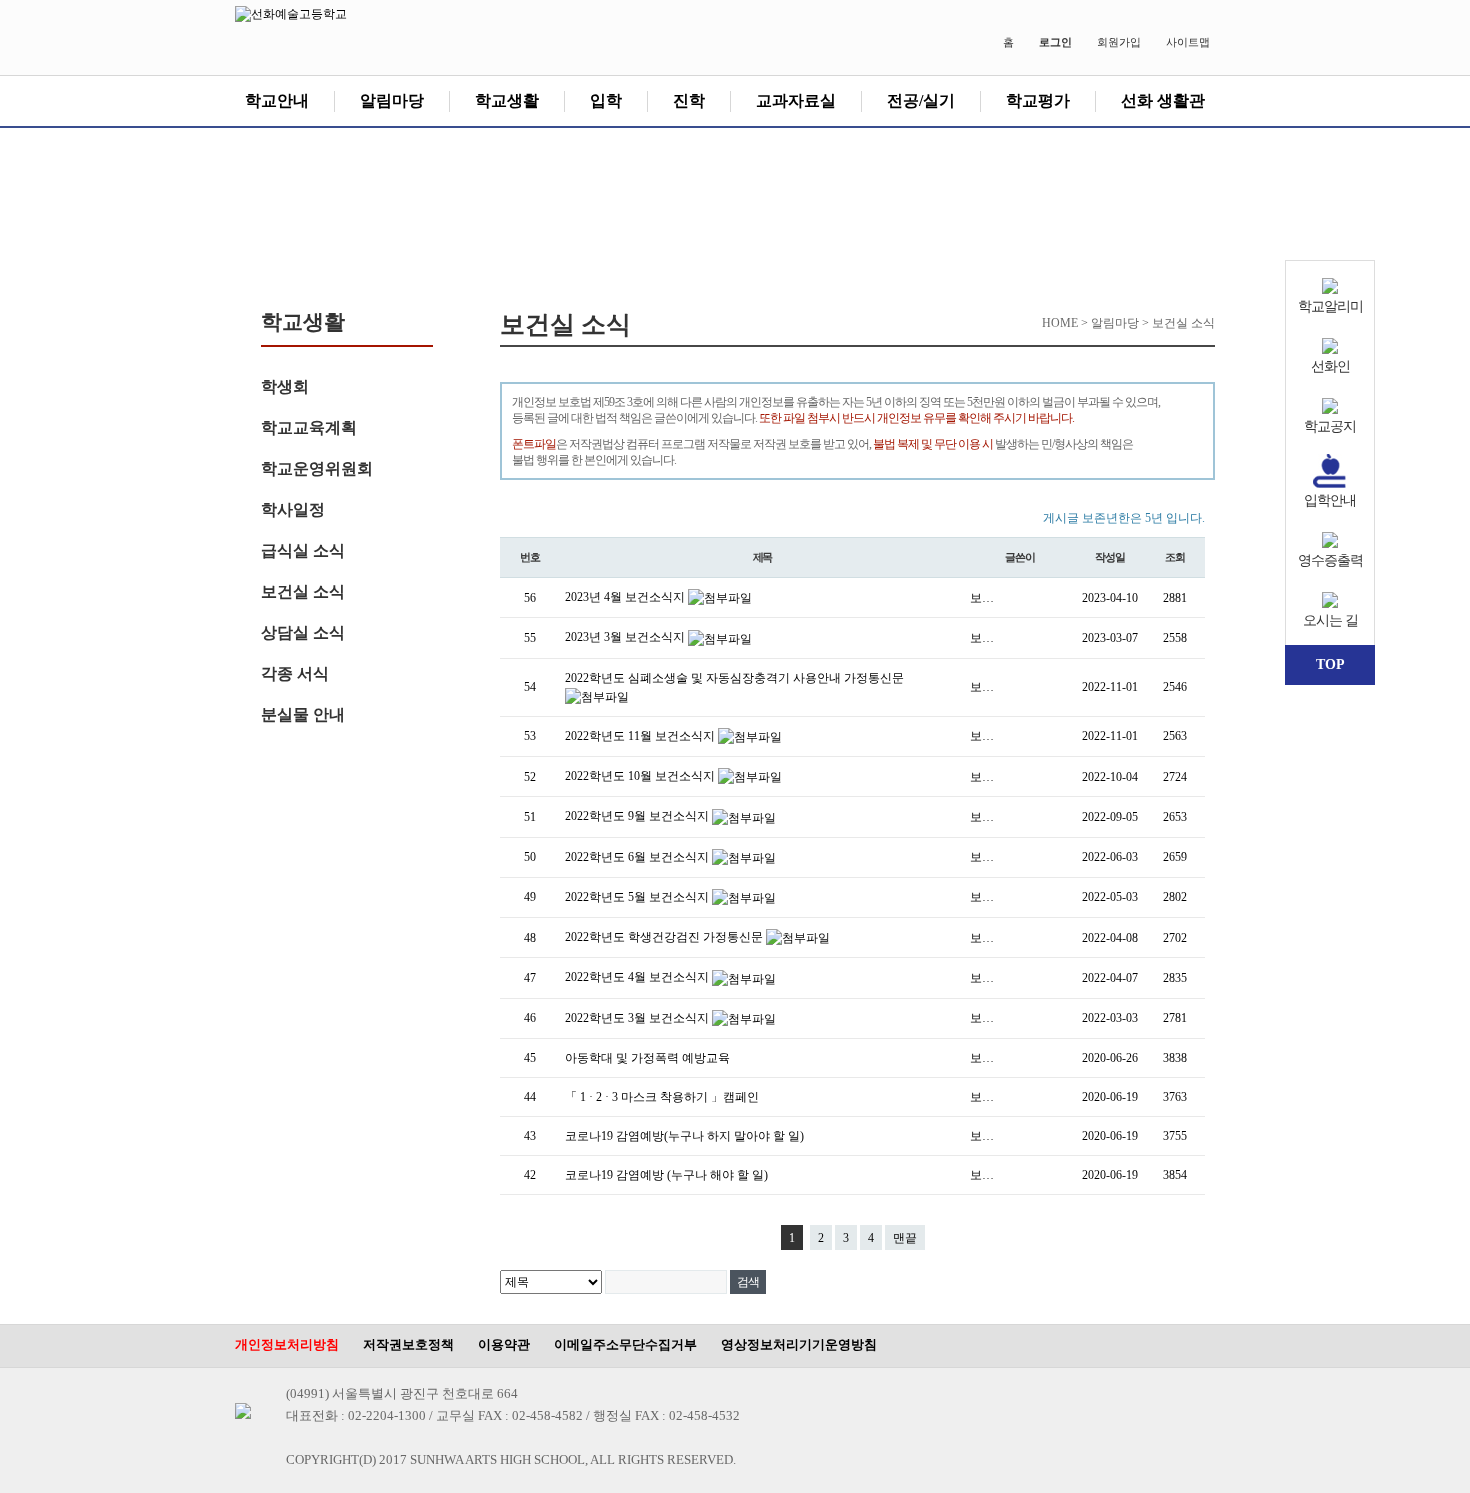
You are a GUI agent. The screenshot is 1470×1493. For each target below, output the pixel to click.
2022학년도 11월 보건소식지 (641, 736)
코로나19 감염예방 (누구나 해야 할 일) (666, 1175)
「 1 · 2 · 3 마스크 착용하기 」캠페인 (662, 1097)
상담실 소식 (303, 632)
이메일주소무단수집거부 (625, 1344)
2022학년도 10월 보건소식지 (641, 776)
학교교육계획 (309, 427)
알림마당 (392, 100)
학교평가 (1038, 100)
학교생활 (507, 100)
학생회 (285, 386)
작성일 (1110, 557)
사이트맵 (1188, 42)
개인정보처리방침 (287, 1344)
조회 (1175, 557)
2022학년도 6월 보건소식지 (638, 857)
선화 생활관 (1163, 100)
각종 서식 (295, 673)
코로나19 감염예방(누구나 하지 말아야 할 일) (684, 1136)
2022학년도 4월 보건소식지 (638, 977)
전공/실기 (921, 100)
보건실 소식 (303, 591)
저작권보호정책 (408, 1344)
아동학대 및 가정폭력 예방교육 (647, 1058)
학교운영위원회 (317, 468)
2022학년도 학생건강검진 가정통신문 (665, 937)
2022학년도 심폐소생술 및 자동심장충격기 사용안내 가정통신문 (734, 678)
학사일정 (293, 509)
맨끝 (905, 1238)
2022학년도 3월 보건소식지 (638, 1018)
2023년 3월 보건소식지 (626, 637)
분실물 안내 (303, 714)
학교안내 (277, 100)
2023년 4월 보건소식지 (626, 597)
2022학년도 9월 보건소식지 (638, 816)
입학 (606, 100)
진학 (689, 100)
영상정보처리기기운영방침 (799, 1344)
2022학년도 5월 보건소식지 (638, 897)
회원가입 (1119, 42)
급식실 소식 (303, 550)
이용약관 (504, 1344)
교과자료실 (796, 100)
